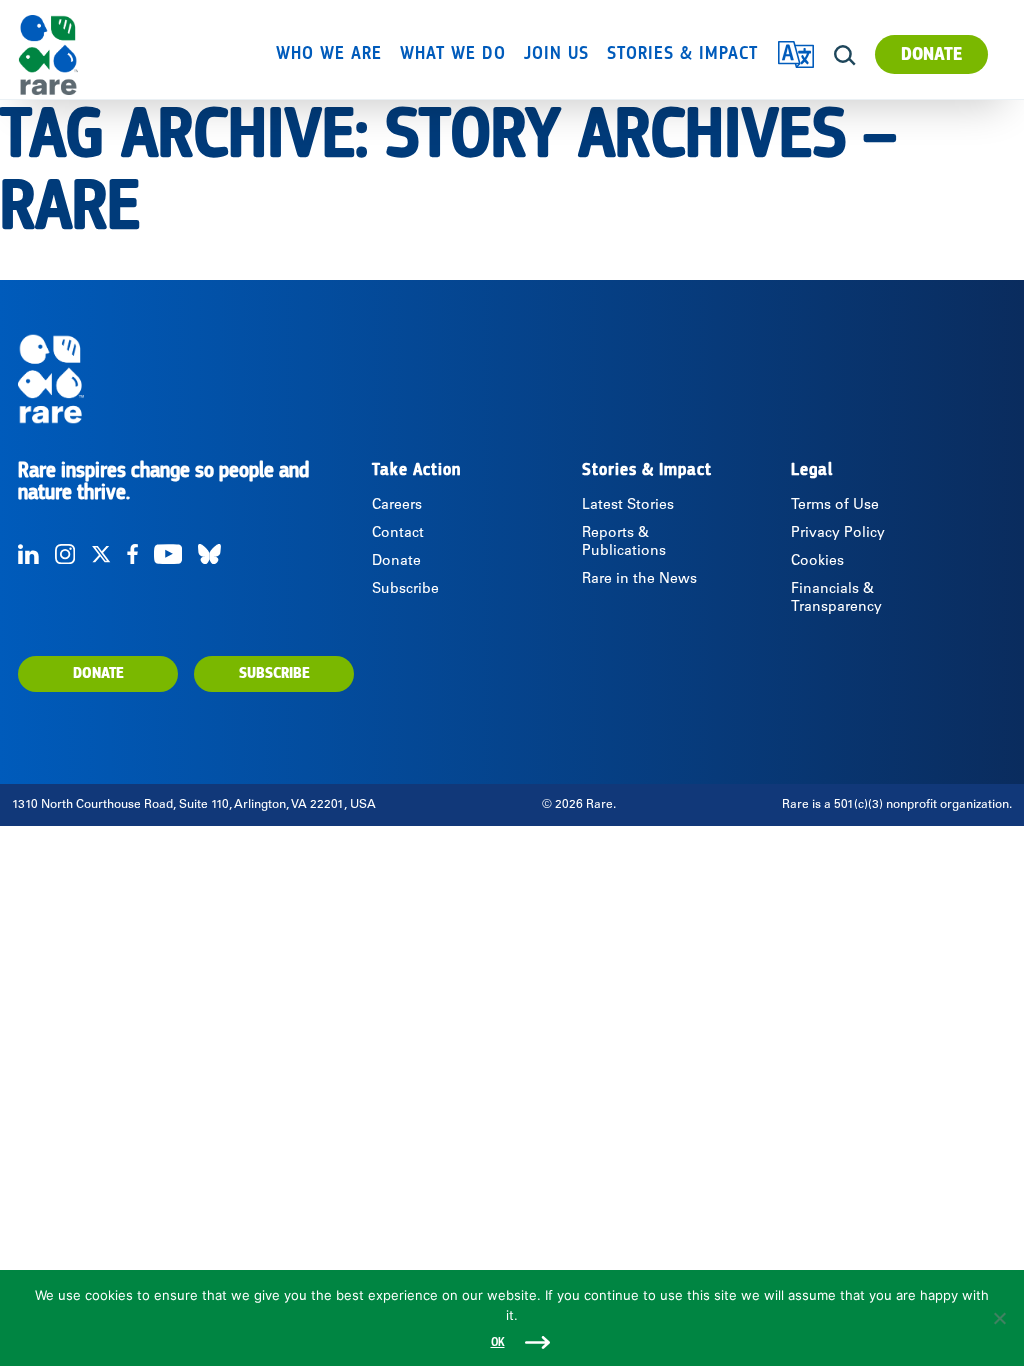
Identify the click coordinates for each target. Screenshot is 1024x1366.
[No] (999, 1318)
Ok (498, 1342)
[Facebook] (132, 554)
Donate (931, 54)
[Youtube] (168, 554)
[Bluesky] (209, 554)
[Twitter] (101, 554)
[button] (845, 55)
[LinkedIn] (28, 554)
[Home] (92, 55)
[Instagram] (65, 554)
